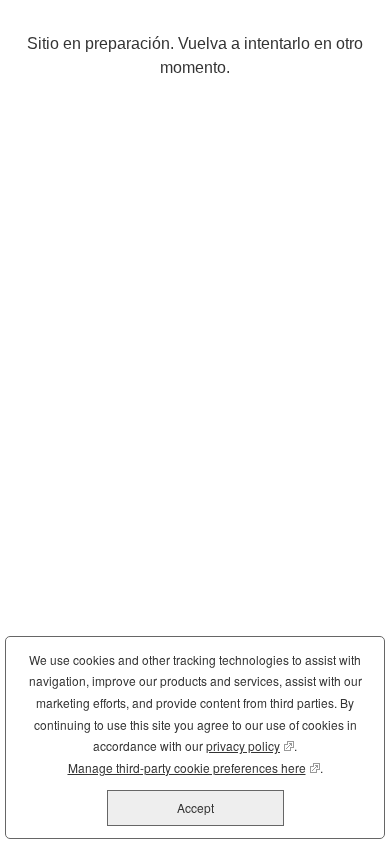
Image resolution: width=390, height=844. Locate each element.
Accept (195, 807)
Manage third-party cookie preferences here (194, 767)
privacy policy (250, 745)
